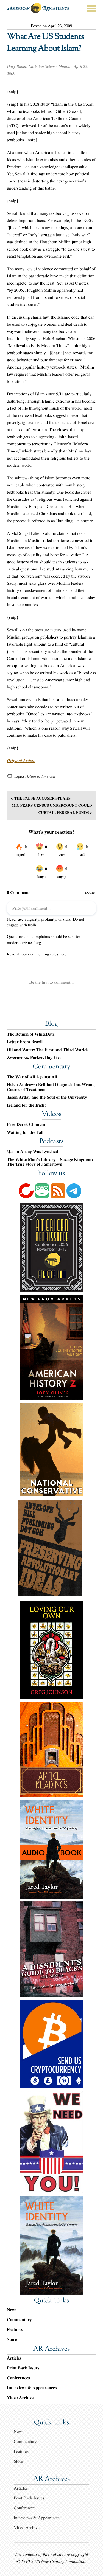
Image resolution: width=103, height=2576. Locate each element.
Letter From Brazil (25, 1042)
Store (12, 2339)
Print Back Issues (23, 2368)
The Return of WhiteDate (31, 1034)
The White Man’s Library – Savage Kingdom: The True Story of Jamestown (50, 1162)
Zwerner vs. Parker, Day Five (34, 1058)
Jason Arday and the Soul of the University (47, 1097)
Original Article (21, 760)
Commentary (51, 1067)
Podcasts (52, 1142)
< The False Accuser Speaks (41, 798)
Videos (52, 1115)
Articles (14, 2358)
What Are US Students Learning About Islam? (45, 43)
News (12, 2310)
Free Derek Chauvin (26, 1124)
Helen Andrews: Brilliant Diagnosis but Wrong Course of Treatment (51, 1087)
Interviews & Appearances (32, 2388)
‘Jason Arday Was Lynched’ (33, 1152)
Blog (51, 1024)
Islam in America (41, 776)
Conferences (18, 2378)
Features (15, 2329)
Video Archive (20, 2398)
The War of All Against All (32, 1077)
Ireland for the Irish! (26, 1105)
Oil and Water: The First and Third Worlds (48, 1050)
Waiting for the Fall (25, 1132)
